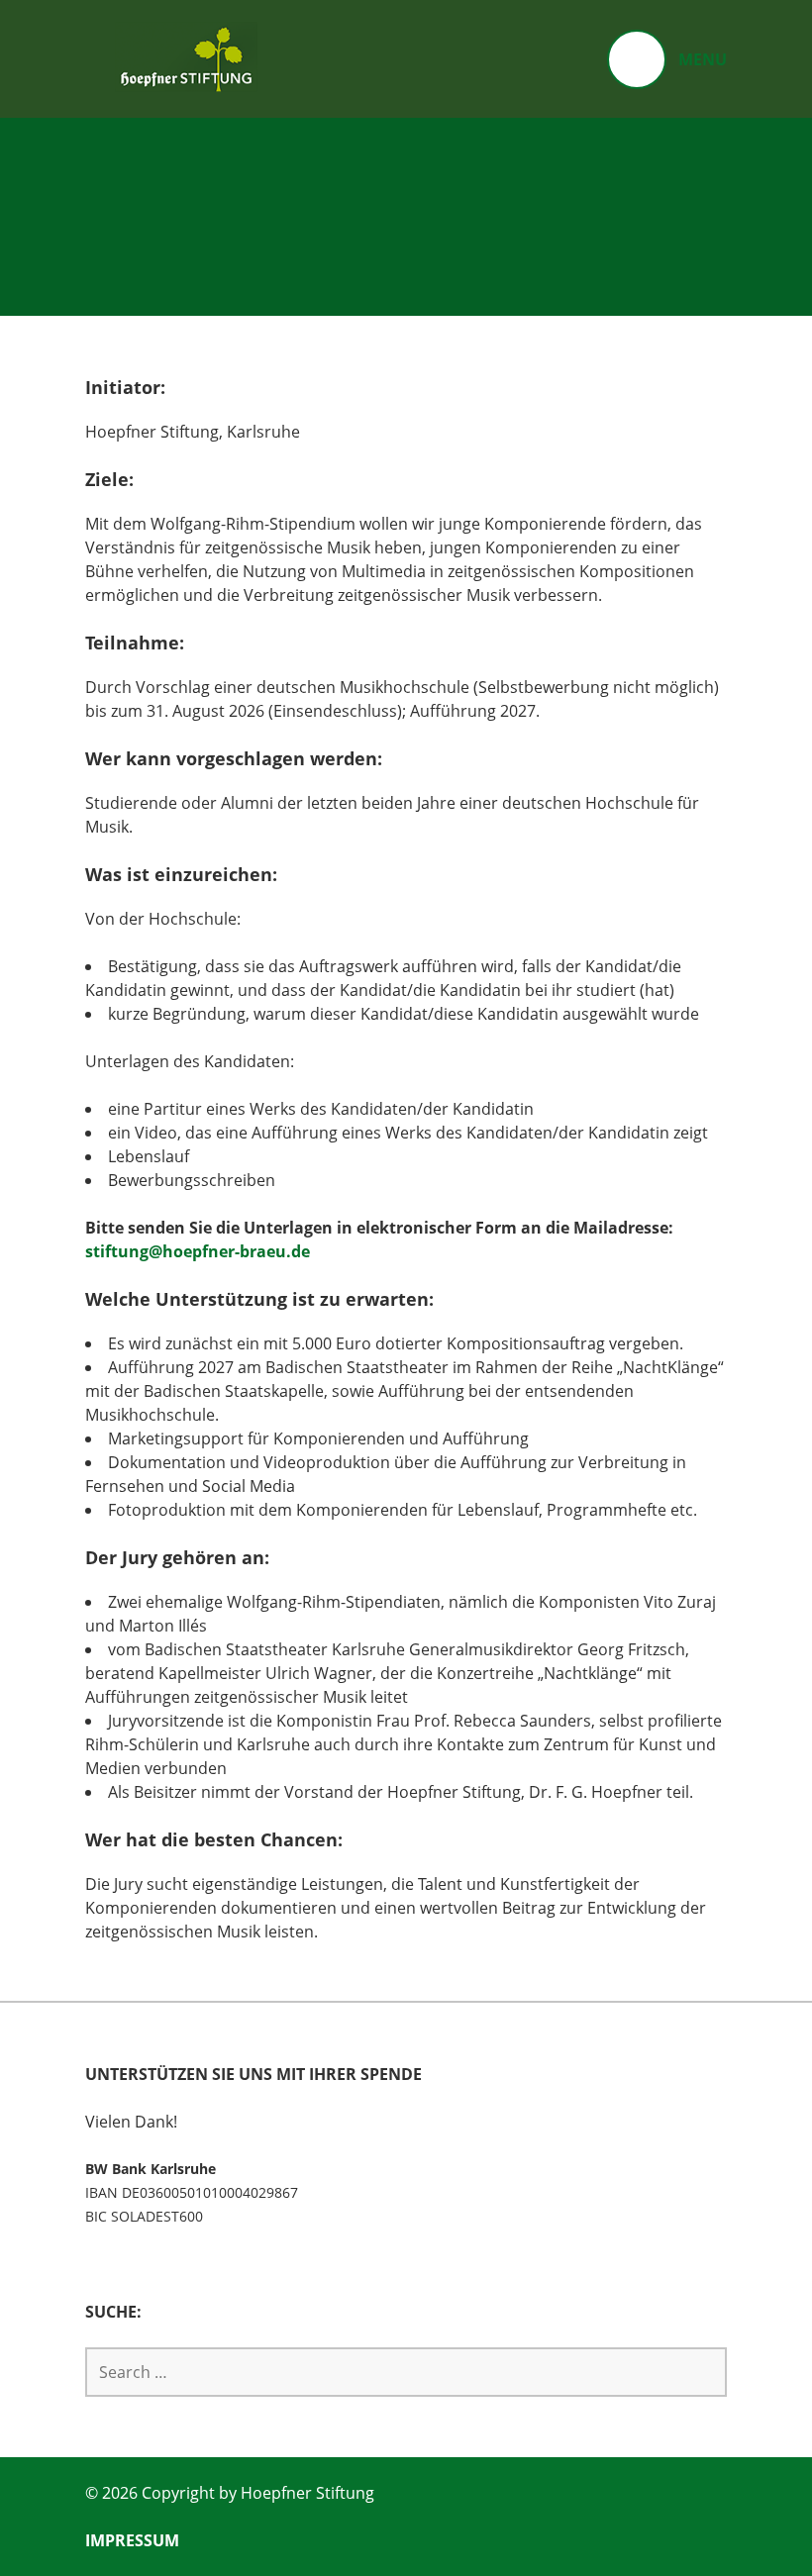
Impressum (132, 2540)
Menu (703, 59)
